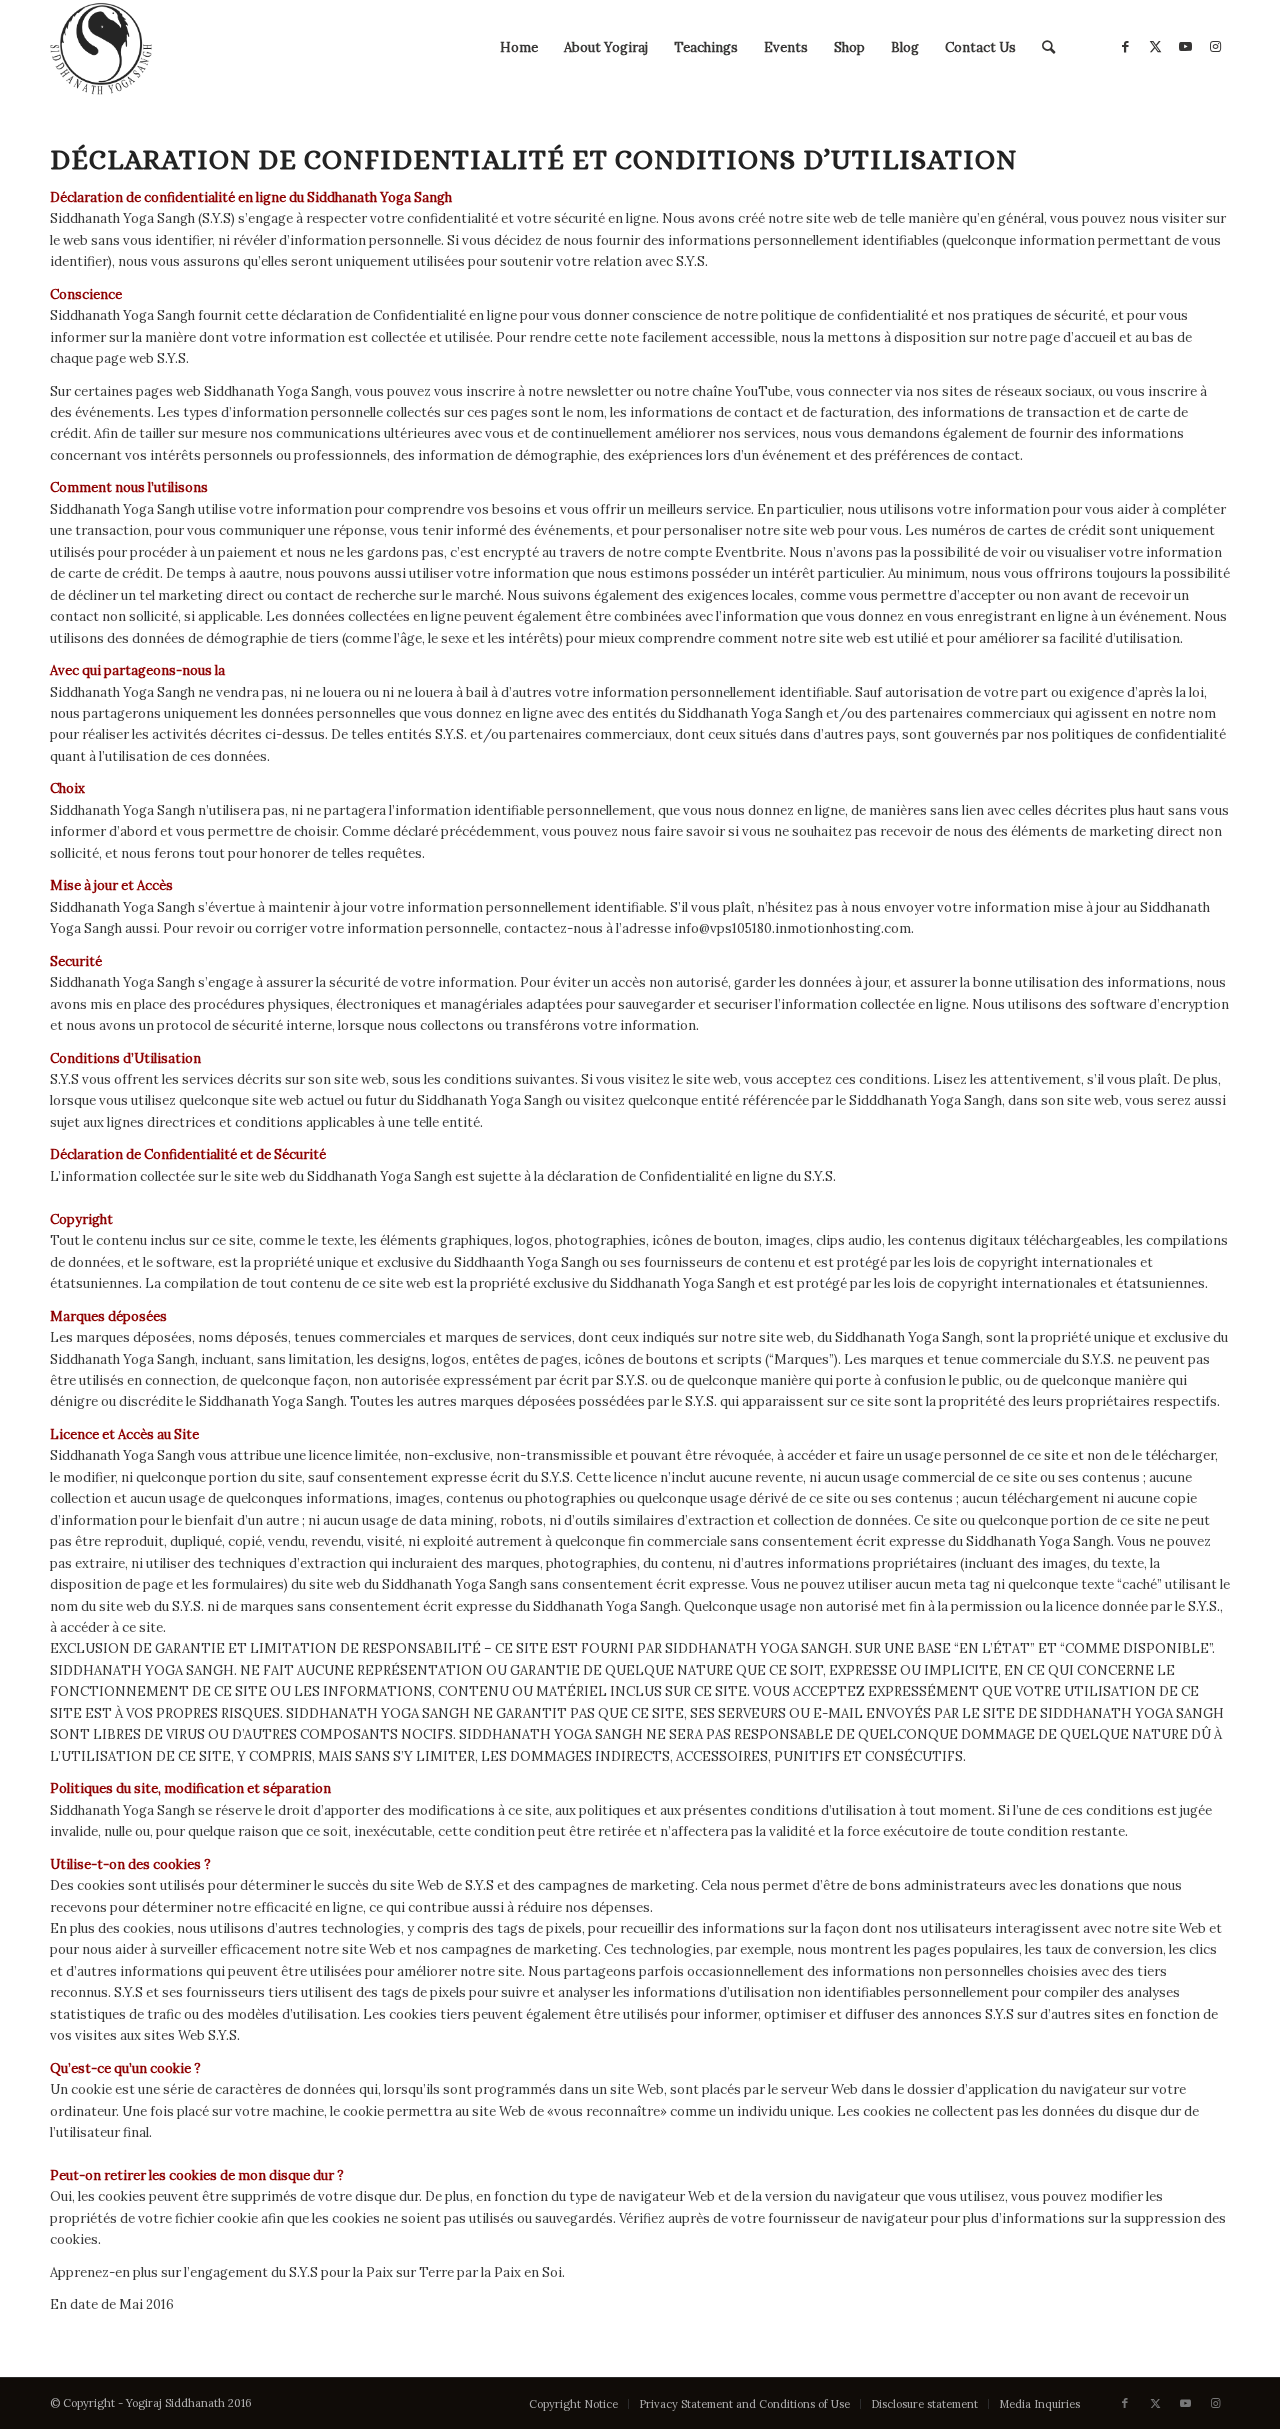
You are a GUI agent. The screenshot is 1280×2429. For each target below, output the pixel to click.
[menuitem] (519, 47)
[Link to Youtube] (1185, 47)
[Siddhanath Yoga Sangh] (101, 47)
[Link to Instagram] (1215, 47)
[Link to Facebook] (1125, 47)
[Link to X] (1155, 47)
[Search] (1048, 47)
